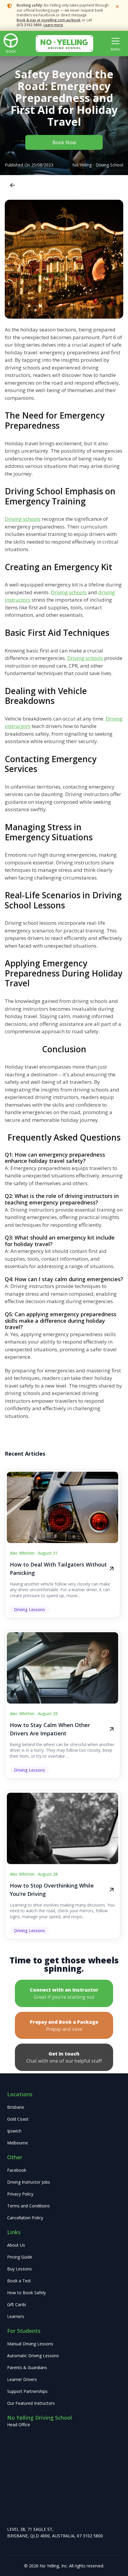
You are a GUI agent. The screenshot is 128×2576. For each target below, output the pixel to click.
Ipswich (14, 2131)
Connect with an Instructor (64, 1993)
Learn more (53, 25)
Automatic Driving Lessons (33, 2356)
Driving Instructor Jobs (29, 2182)
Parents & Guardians (27, 2367)
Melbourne (18, 2143)
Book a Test (19, 2281)
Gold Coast (18, 2119)
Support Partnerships (27, 2391)
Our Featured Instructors (31, 2403)
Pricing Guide (20, 2257)
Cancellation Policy (25, 2218)
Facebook (17, 2170)
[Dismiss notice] (117, 7)
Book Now (64, 142)
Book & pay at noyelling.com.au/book (49, 20)
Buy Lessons (19, 2269)
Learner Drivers (22, 2379)
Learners (16, 2316)
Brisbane (16, 2107)
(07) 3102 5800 (29, 25)
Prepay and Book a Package (64, 2025)
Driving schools (23, 519)
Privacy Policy (20, 2194)
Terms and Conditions (28, 2206)
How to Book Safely (26, 2293)
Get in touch (64, 2057)
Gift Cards (17, 2304)
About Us (16, 2245)
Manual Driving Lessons (30, 2344)
